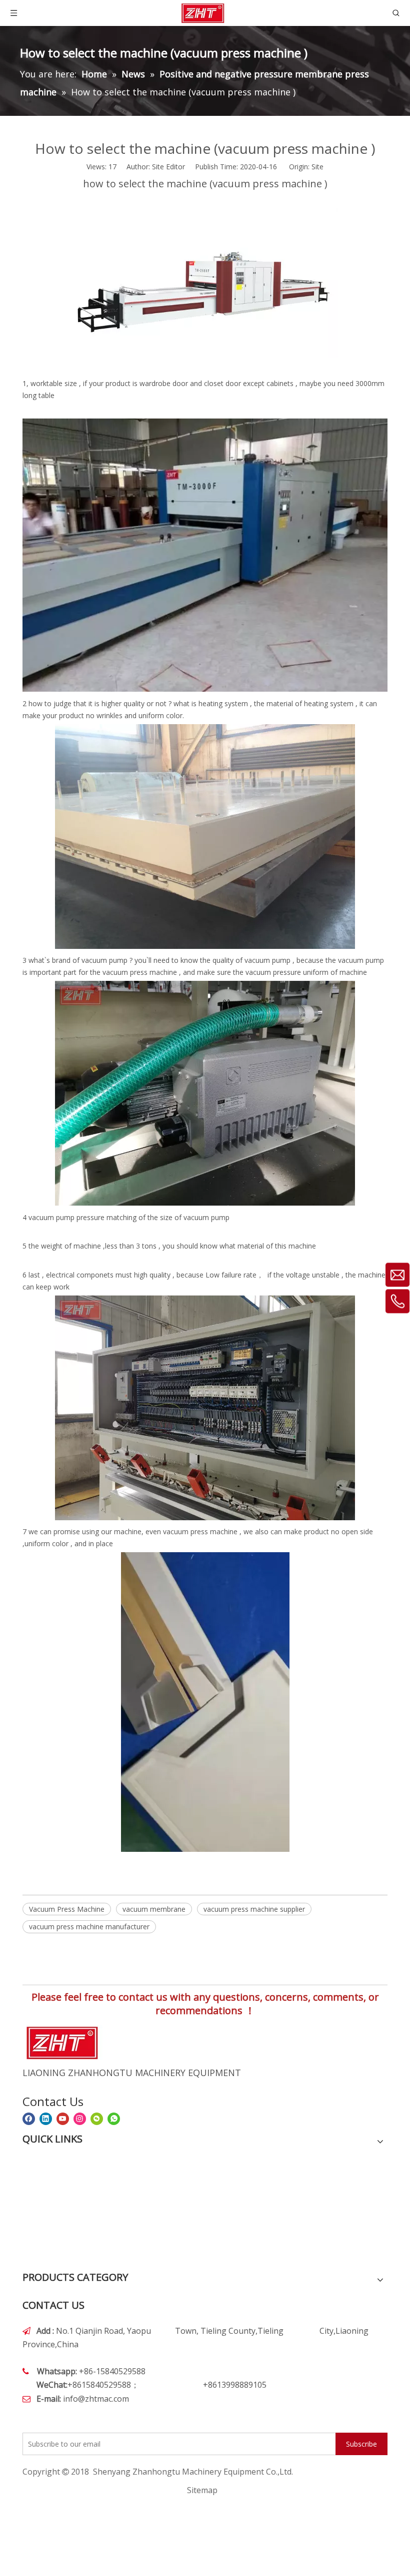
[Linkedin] (46, 2119)
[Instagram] (80, 2119)
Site (317, 167)
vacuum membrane (154, 1909)
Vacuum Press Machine (67, 1909)
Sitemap (202, 2490)
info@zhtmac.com (96, 2399)
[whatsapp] (114, 2119)
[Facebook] (29, 2119)
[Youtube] (63, 2119)
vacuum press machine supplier (254, 1909)
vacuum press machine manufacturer (89, 1927)
